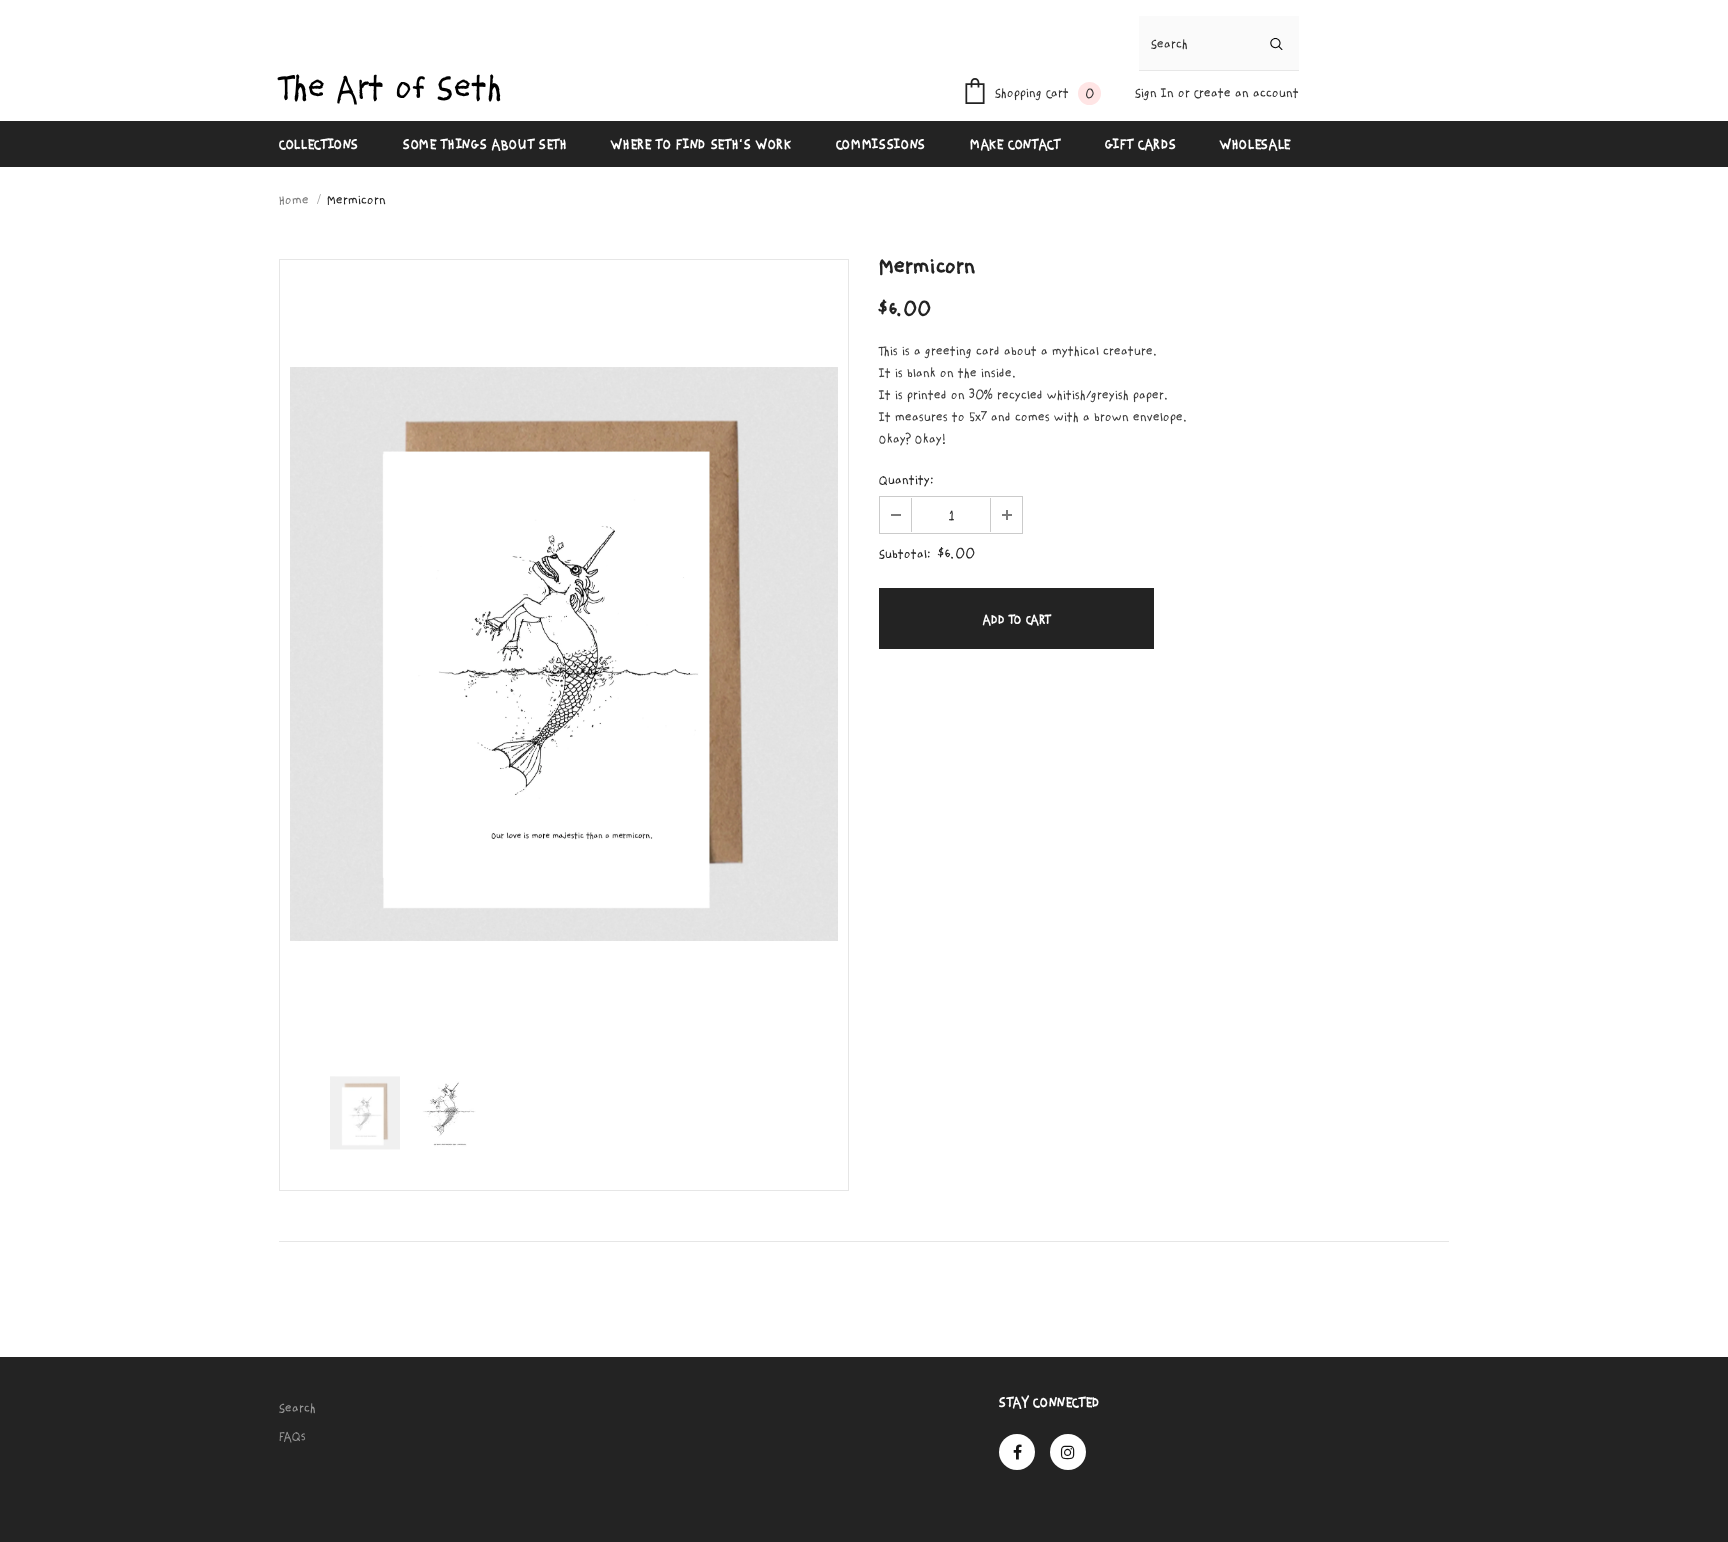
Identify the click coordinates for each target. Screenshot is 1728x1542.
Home (294, 200)
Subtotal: (905, 554)
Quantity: (906, 480)
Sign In (1156, 93)
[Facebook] (1017, 1452)
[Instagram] (1068, 1452)
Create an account (1246, 93)
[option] (564, 654)
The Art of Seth (390, 88)
